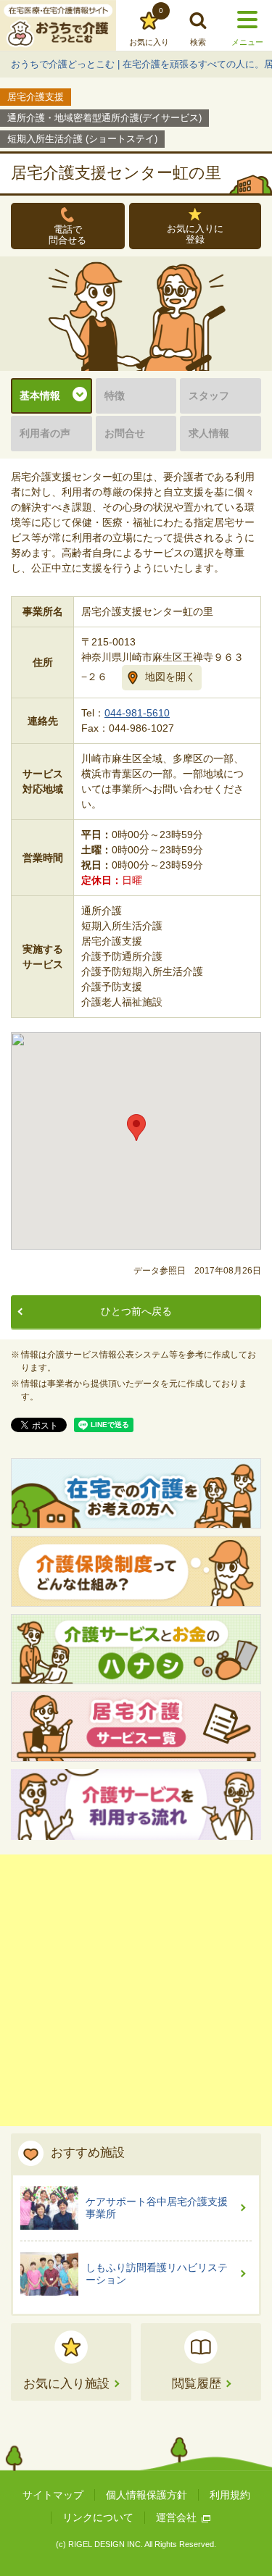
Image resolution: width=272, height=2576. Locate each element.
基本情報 (40, 396)
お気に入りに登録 (195, 234)
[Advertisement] (136, 1990)
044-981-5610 (137, 713)
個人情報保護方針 (147, 2495)
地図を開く (170, 677)
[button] (136, 1128)
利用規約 (230, 2495)
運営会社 (176, 2517)
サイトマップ (53, 2495)
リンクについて (98, 2517)
